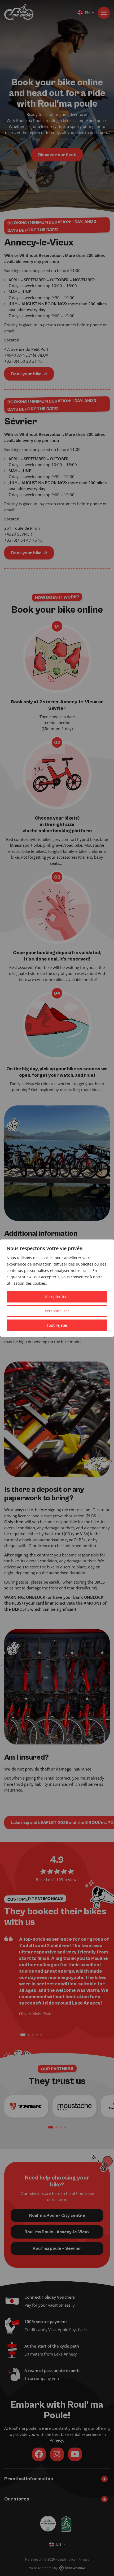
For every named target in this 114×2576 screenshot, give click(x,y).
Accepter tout (57, 1297)
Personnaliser (57, 1311)
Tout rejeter (57, 1325)
